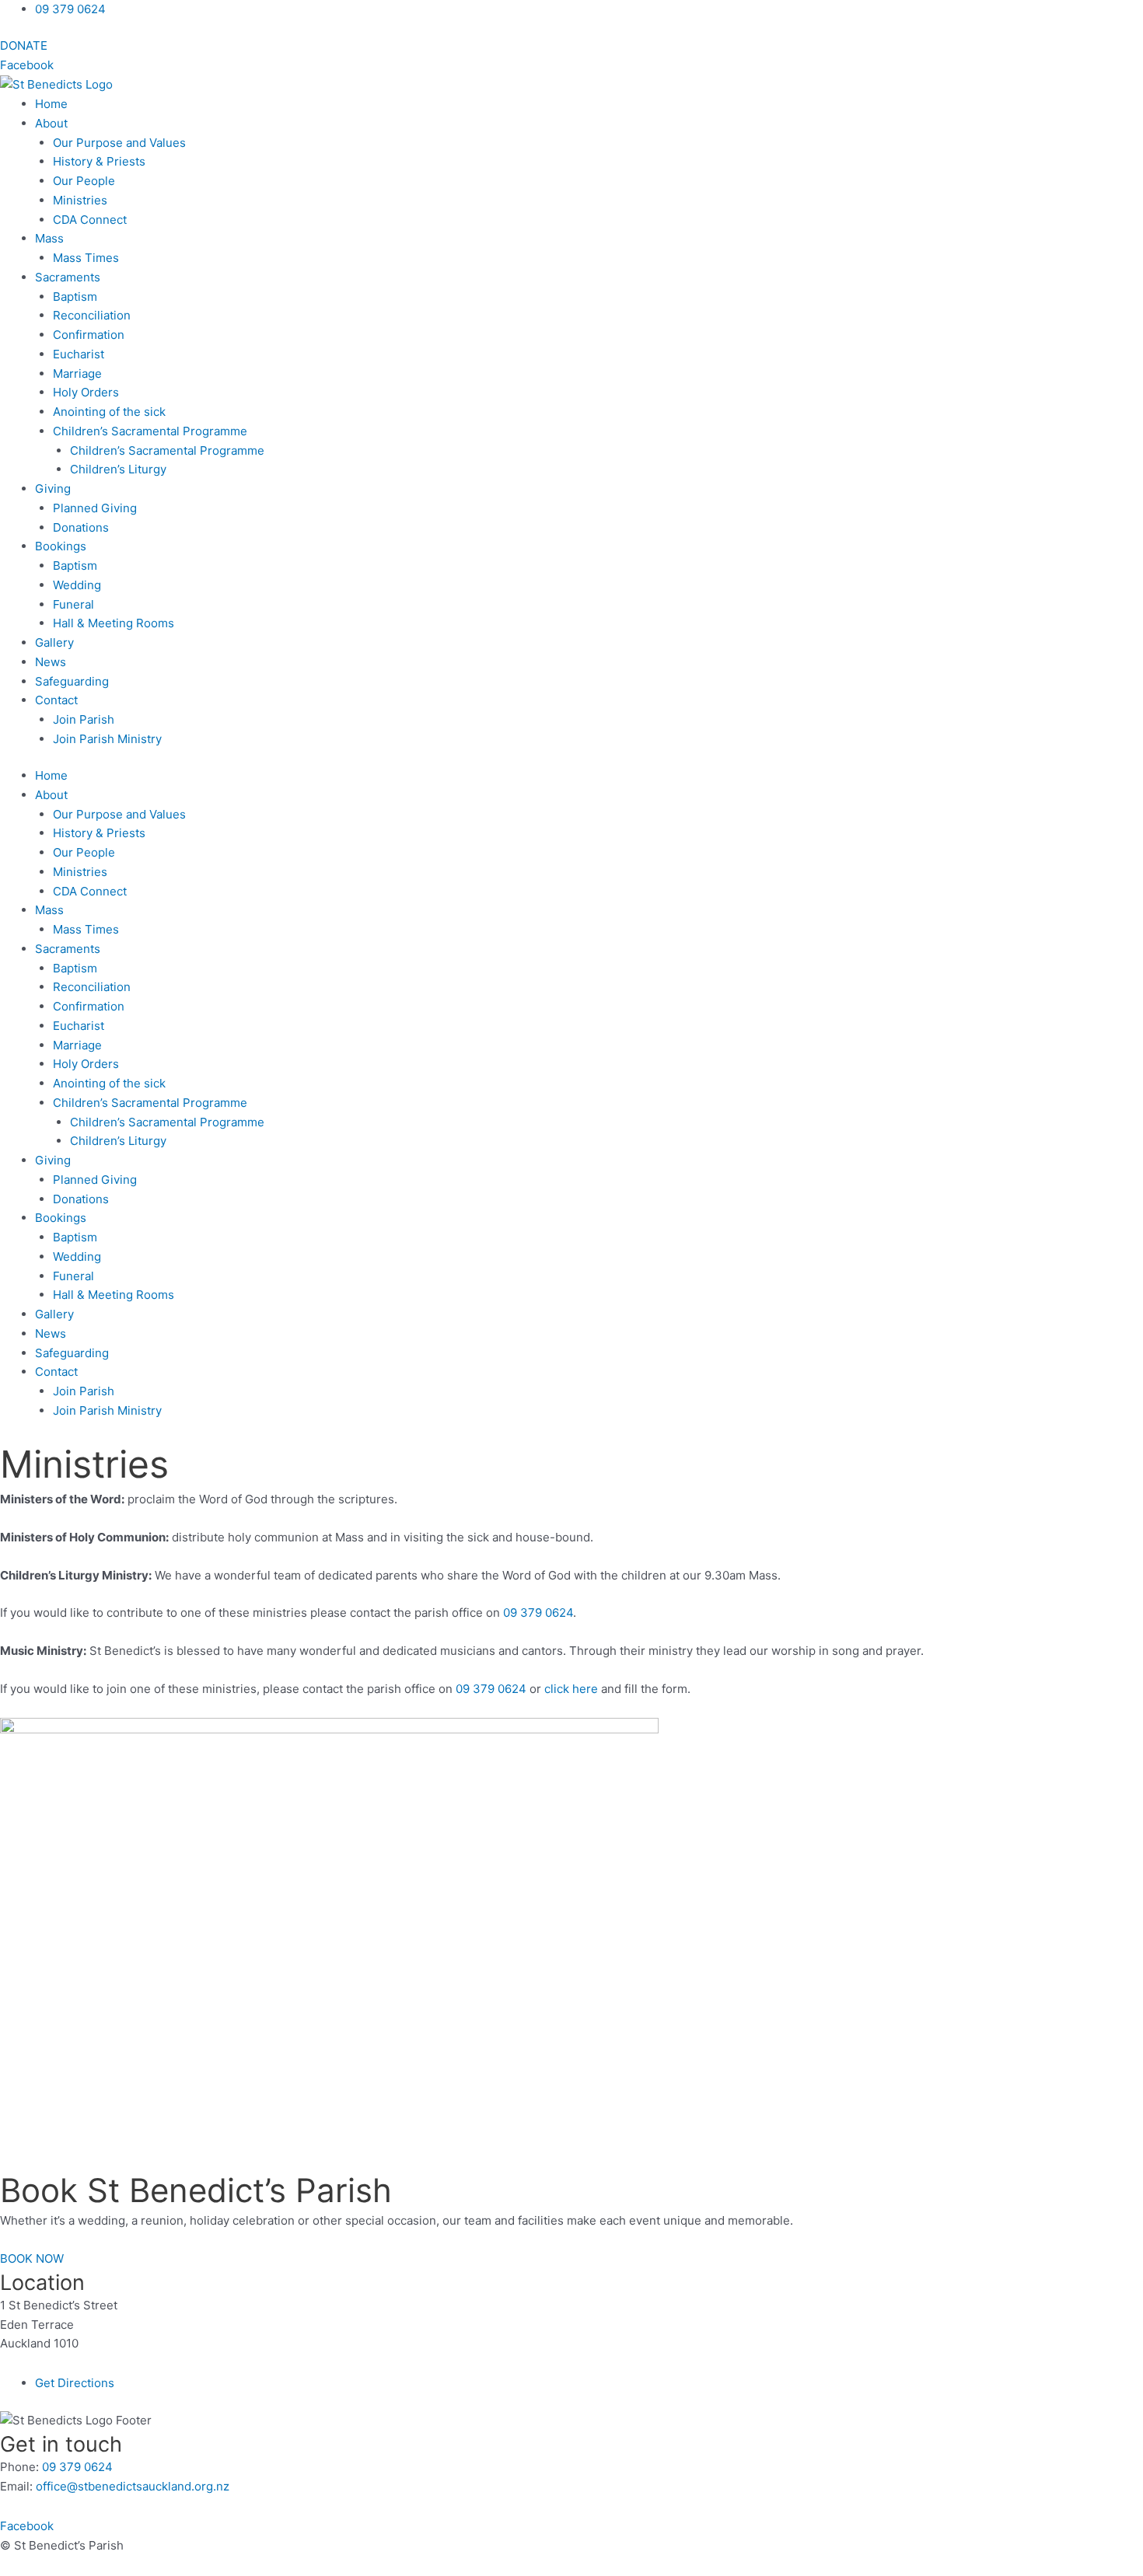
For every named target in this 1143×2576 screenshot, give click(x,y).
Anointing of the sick (109, 412)
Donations (81, 527)
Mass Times (86, 258)
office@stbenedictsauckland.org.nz (133, 2486)
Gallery (54, 642)
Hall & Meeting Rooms (114, 623)
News (51, 662)
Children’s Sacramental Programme (167, 450)
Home (51, 104)
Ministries (80, 200)
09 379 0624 (538, 1613)
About (51, 123)
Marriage (77, 373)
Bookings (61, 546)
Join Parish (84, 719)
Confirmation (89, 335)
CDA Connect (90, 220)
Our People (84, 181)
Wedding (77, 585)
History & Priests (99, 161)
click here (571, 1689)
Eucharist (79, 354)
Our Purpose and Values (119, 143)
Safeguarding (72, 681)
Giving (53, 489)
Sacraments (68, 277)
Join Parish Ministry (107, 739)
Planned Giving (95, 508)
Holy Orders (86, 392)
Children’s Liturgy (118, 469)
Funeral (73, 604)
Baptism (75, 297)
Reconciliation (92, 315)
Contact (56, 700)
